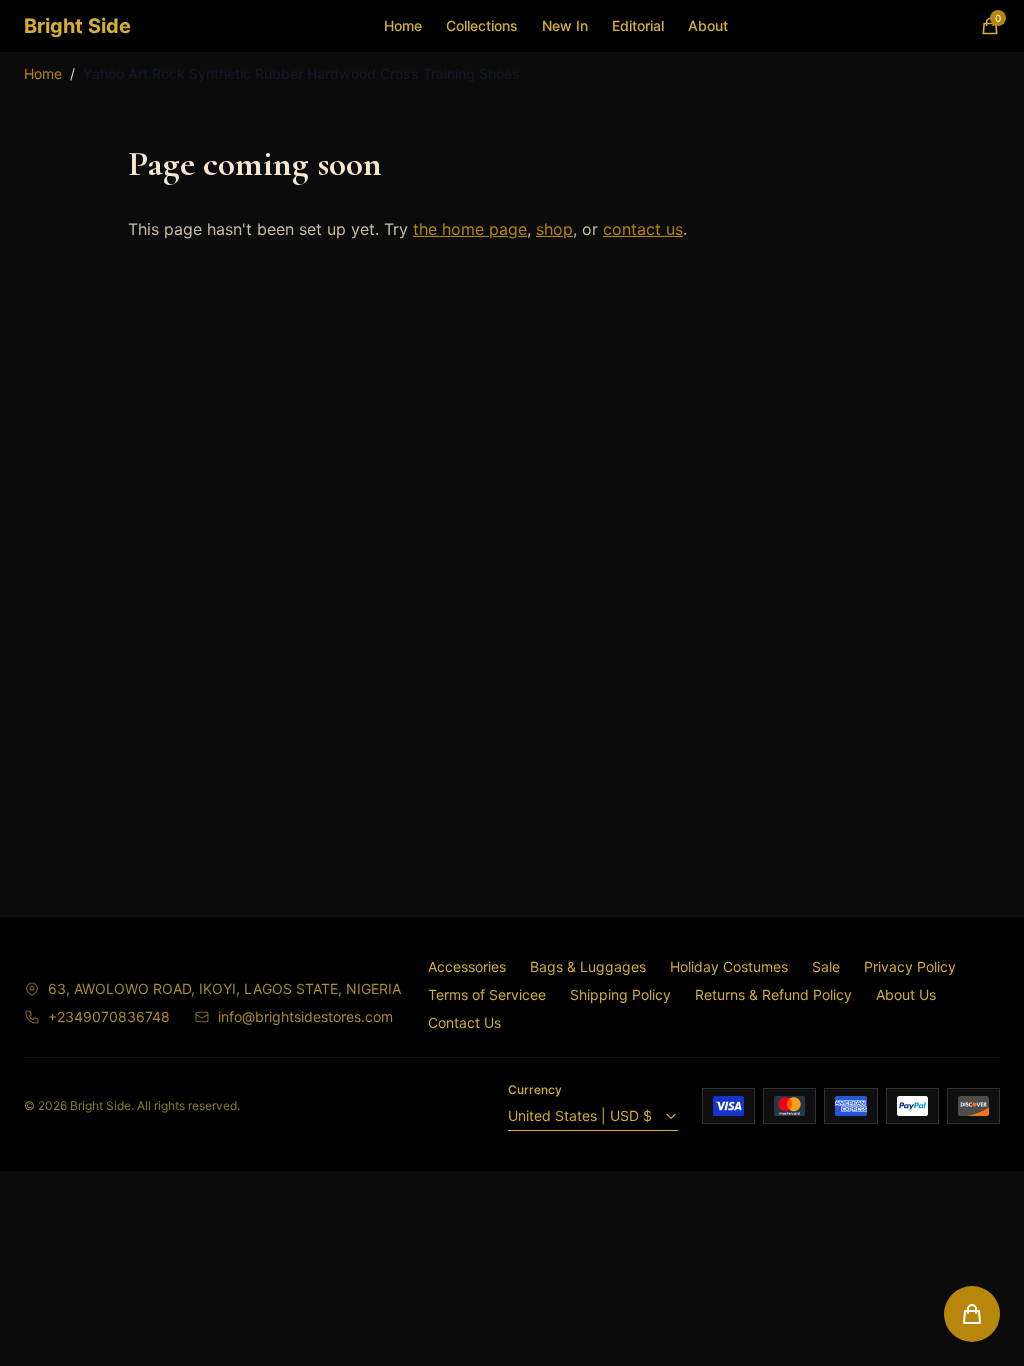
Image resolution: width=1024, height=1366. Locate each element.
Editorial (638, 25)
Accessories (467, 966)
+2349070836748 (109, 1016)
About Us (906, 994)
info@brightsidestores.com (305, 1016)
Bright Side (77, 26)
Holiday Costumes (729, 966)
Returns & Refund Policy (773, 994)
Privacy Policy (910, 966)
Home (403, 25)
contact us (643, 229)
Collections (482, 25)
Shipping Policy (620, 994)
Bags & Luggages (588, 966)
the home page (470, 229)
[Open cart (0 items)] (972, 1314)
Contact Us (464, 1022)
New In (565, 25)
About (708, 25)
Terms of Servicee (487, 994)
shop (554, 229)
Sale (826, 966)
